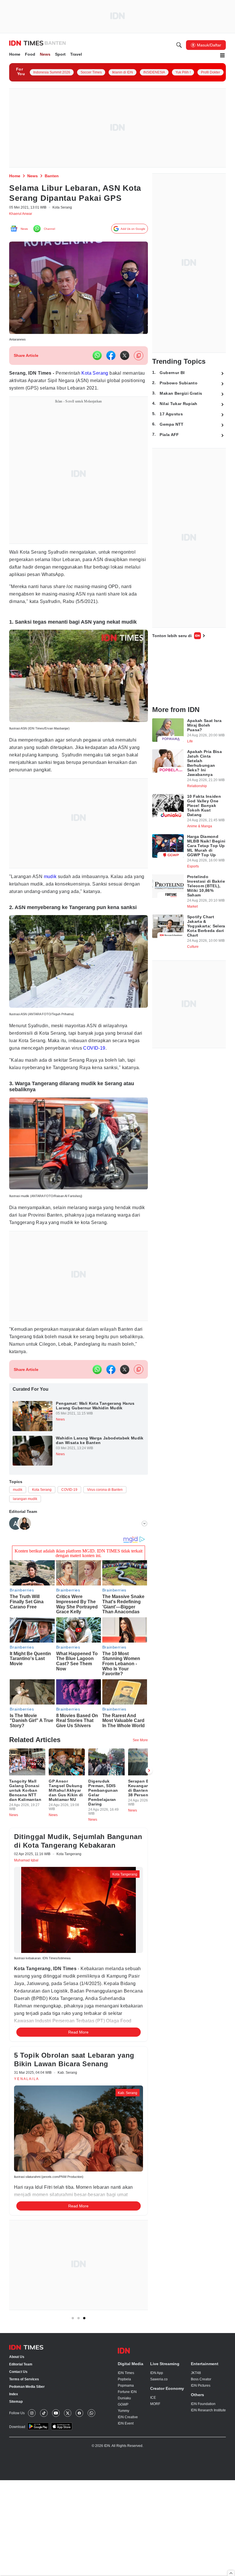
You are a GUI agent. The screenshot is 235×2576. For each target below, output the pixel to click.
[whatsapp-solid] (97, 369)
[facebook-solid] (111, 369)
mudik (52, 899)
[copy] (139, 369)
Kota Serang (104, 387)
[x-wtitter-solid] (125, 369)
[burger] (222, 56)
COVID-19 (135, 1080)
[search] (179, 46)
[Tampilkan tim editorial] (144, 1574)
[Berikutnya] (149, 1827)
